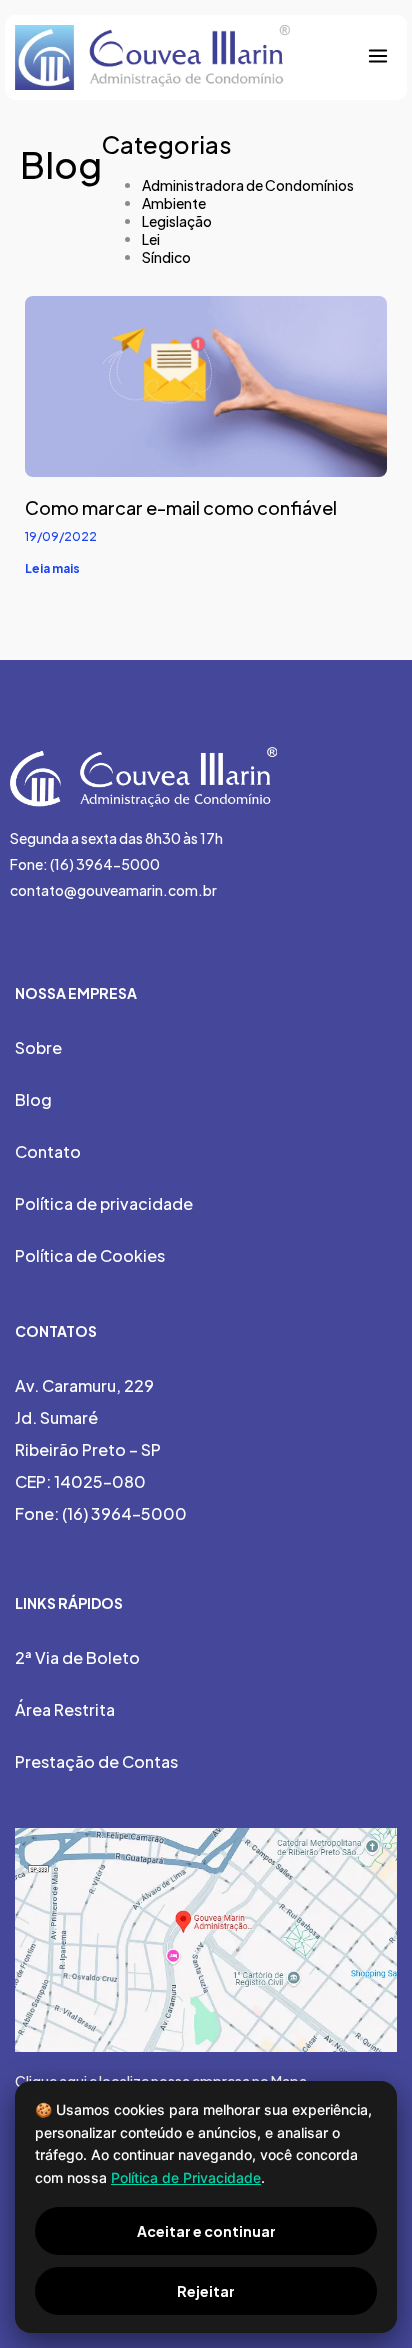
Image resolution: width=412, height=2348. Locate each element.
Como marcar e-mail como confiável (181, 507)
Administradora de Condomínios (248, 185)
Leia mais (52, 568)
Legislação (177, 221)
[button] (377, 57)
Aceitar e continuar (206, 2231)
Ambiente (174, 203)
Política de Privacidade (186, 2177)
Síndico (166, 257)
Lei (151, 239)
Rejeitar (206, 2291)
